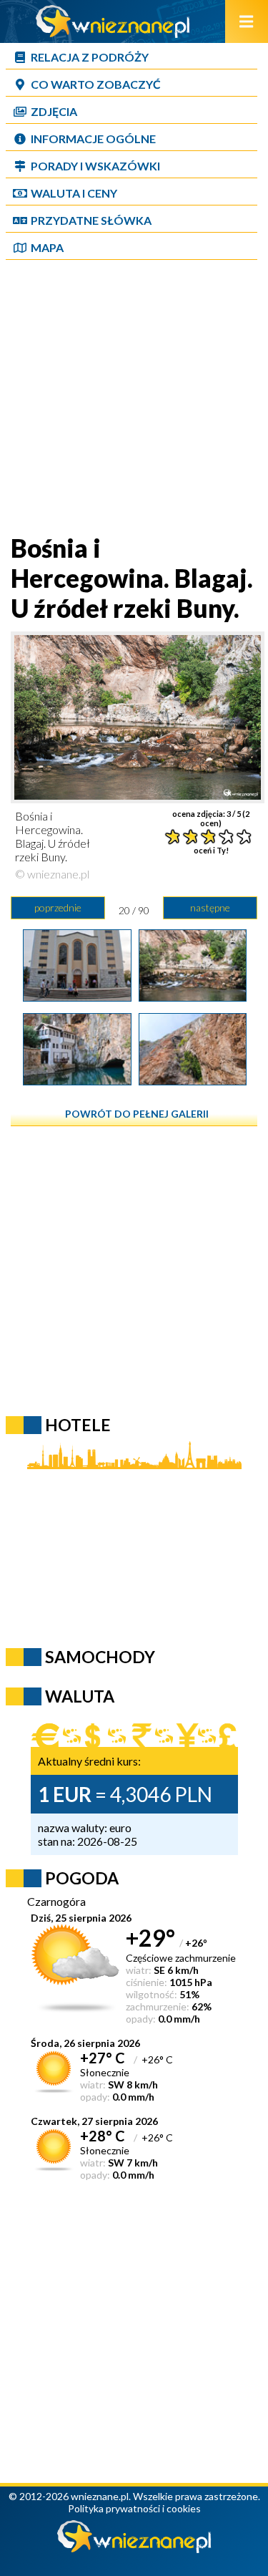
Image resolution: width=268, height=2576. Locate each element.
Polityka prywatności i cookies (134, 2508)
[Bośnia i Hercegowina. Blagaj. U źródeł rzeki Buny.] (193, 997)
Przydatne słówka (91, 220)
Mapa (47, 247)
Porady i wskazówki (95, 166)
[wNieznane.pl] (113, 33)
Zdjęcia (54, 111)
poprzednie (58, 907)
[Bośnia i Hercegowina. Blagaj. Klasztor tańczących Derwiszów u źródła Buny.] (77, 1080)
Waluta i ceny (74, 193)
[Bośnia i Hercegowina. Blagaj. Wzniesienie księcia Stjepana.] (193, 1080)
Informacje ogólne (93, 139)
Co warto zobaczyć (96, 84)
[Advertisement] (134, 398)
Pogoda (82, 1878)
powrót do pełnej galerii (137, 1114)
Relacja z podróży (90, 57)
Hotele (78, 1425)
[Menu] (247, 21)
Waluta (80, 1696)
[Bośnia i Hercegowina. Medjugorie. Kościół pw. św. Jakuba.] (77, 997)
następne (210, 907)
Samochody (100, 1657)
